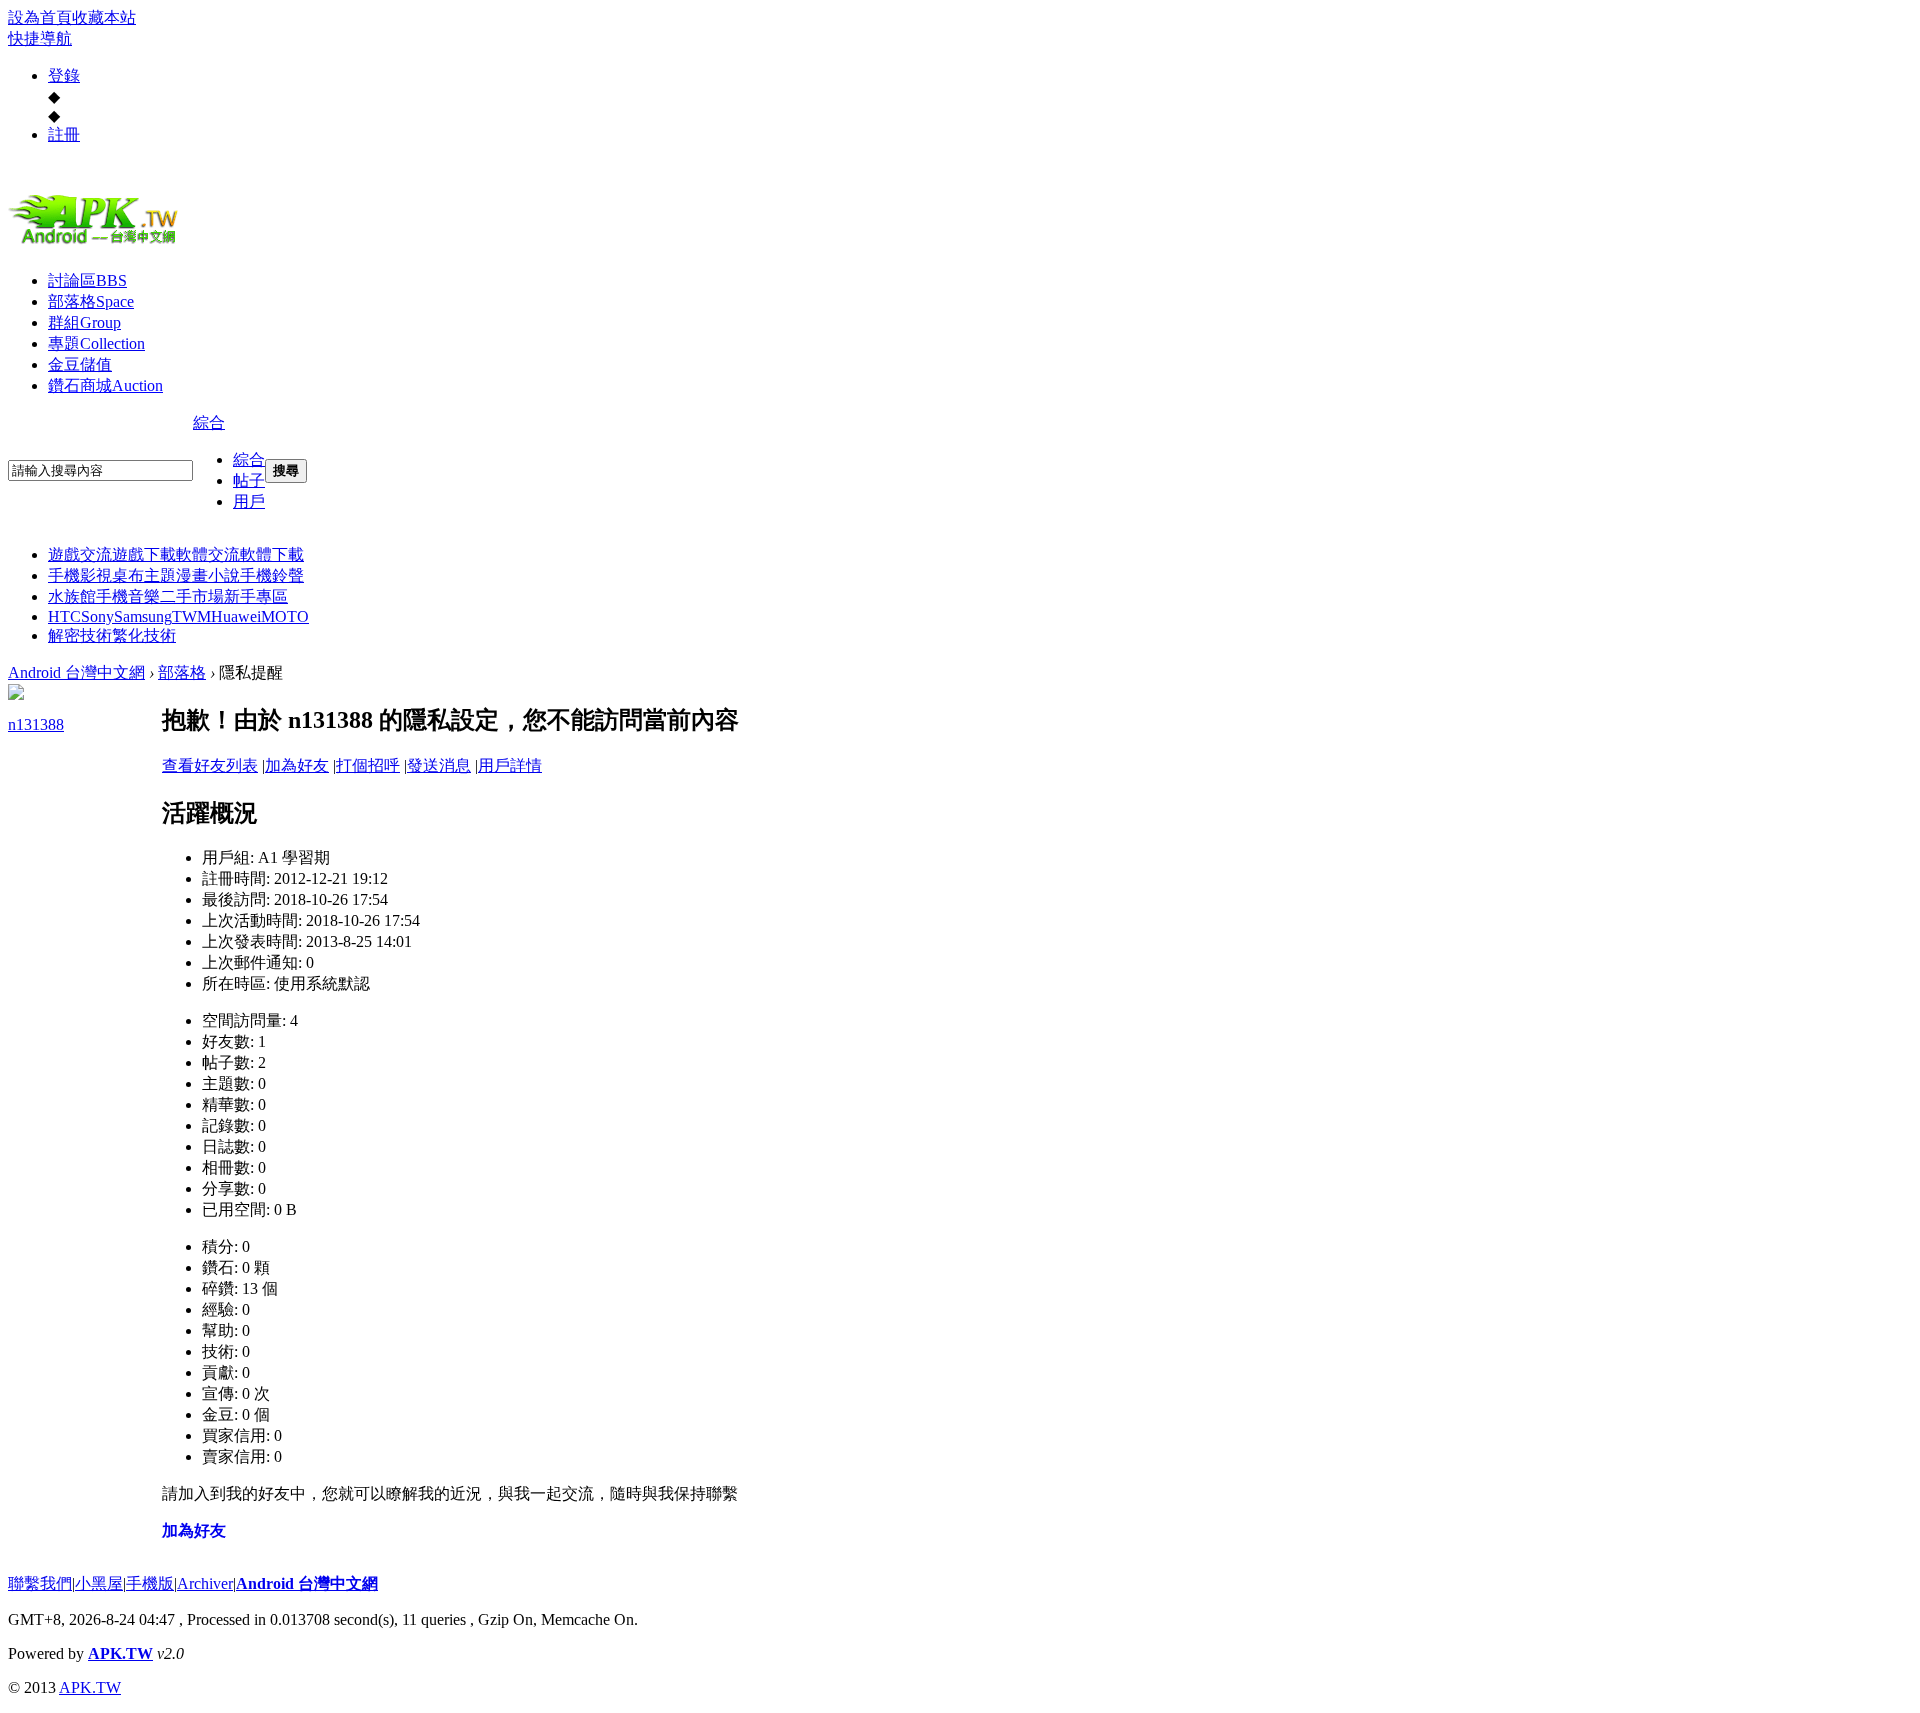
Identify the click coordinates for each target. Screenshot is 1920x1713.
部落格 (91, 301)
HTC (64, 616)
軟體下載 (272, 554)
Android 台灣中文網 (76, 672)
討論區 (87, 280)
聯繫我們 (40, 1583)
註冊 (64, 134)
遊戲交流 (80, 554)
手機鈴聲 (272, 575)
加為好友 (297, 765)
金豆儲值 (80, 364)
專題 (96, 343)
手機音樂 (128, 596)
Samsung (143, 616)
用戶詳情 (510, 765)
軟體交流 (208, 554)
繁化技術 (144, 635)
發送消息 (439, 765)
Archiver (205, 1583)
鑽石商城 (105, 385)
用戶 (249, 501)
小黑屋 (99, 1583)
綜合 (209, 422)
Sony (97, 616)
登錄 (64, 75)
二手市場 (192, 596)
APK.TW (120, 1653)
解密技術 (80, 635)
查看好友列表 (210, 765)
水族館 (72, 596)
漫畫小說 (208, 575)
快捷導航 (40, 38)
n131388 (36, 724)
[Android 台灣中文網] (98, 243)
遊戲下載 (144, 554)
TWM (191, 616)
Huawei (236, 616)
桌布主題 (144, 575)
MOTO (285, 616)
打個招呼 (368, 765)
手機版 (150, 1583)
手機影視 (80, 575)
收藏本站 (104, 17)
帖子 (249, 480)
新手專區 (256, 596)
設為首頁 (40, 17)
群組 (84, 322)
